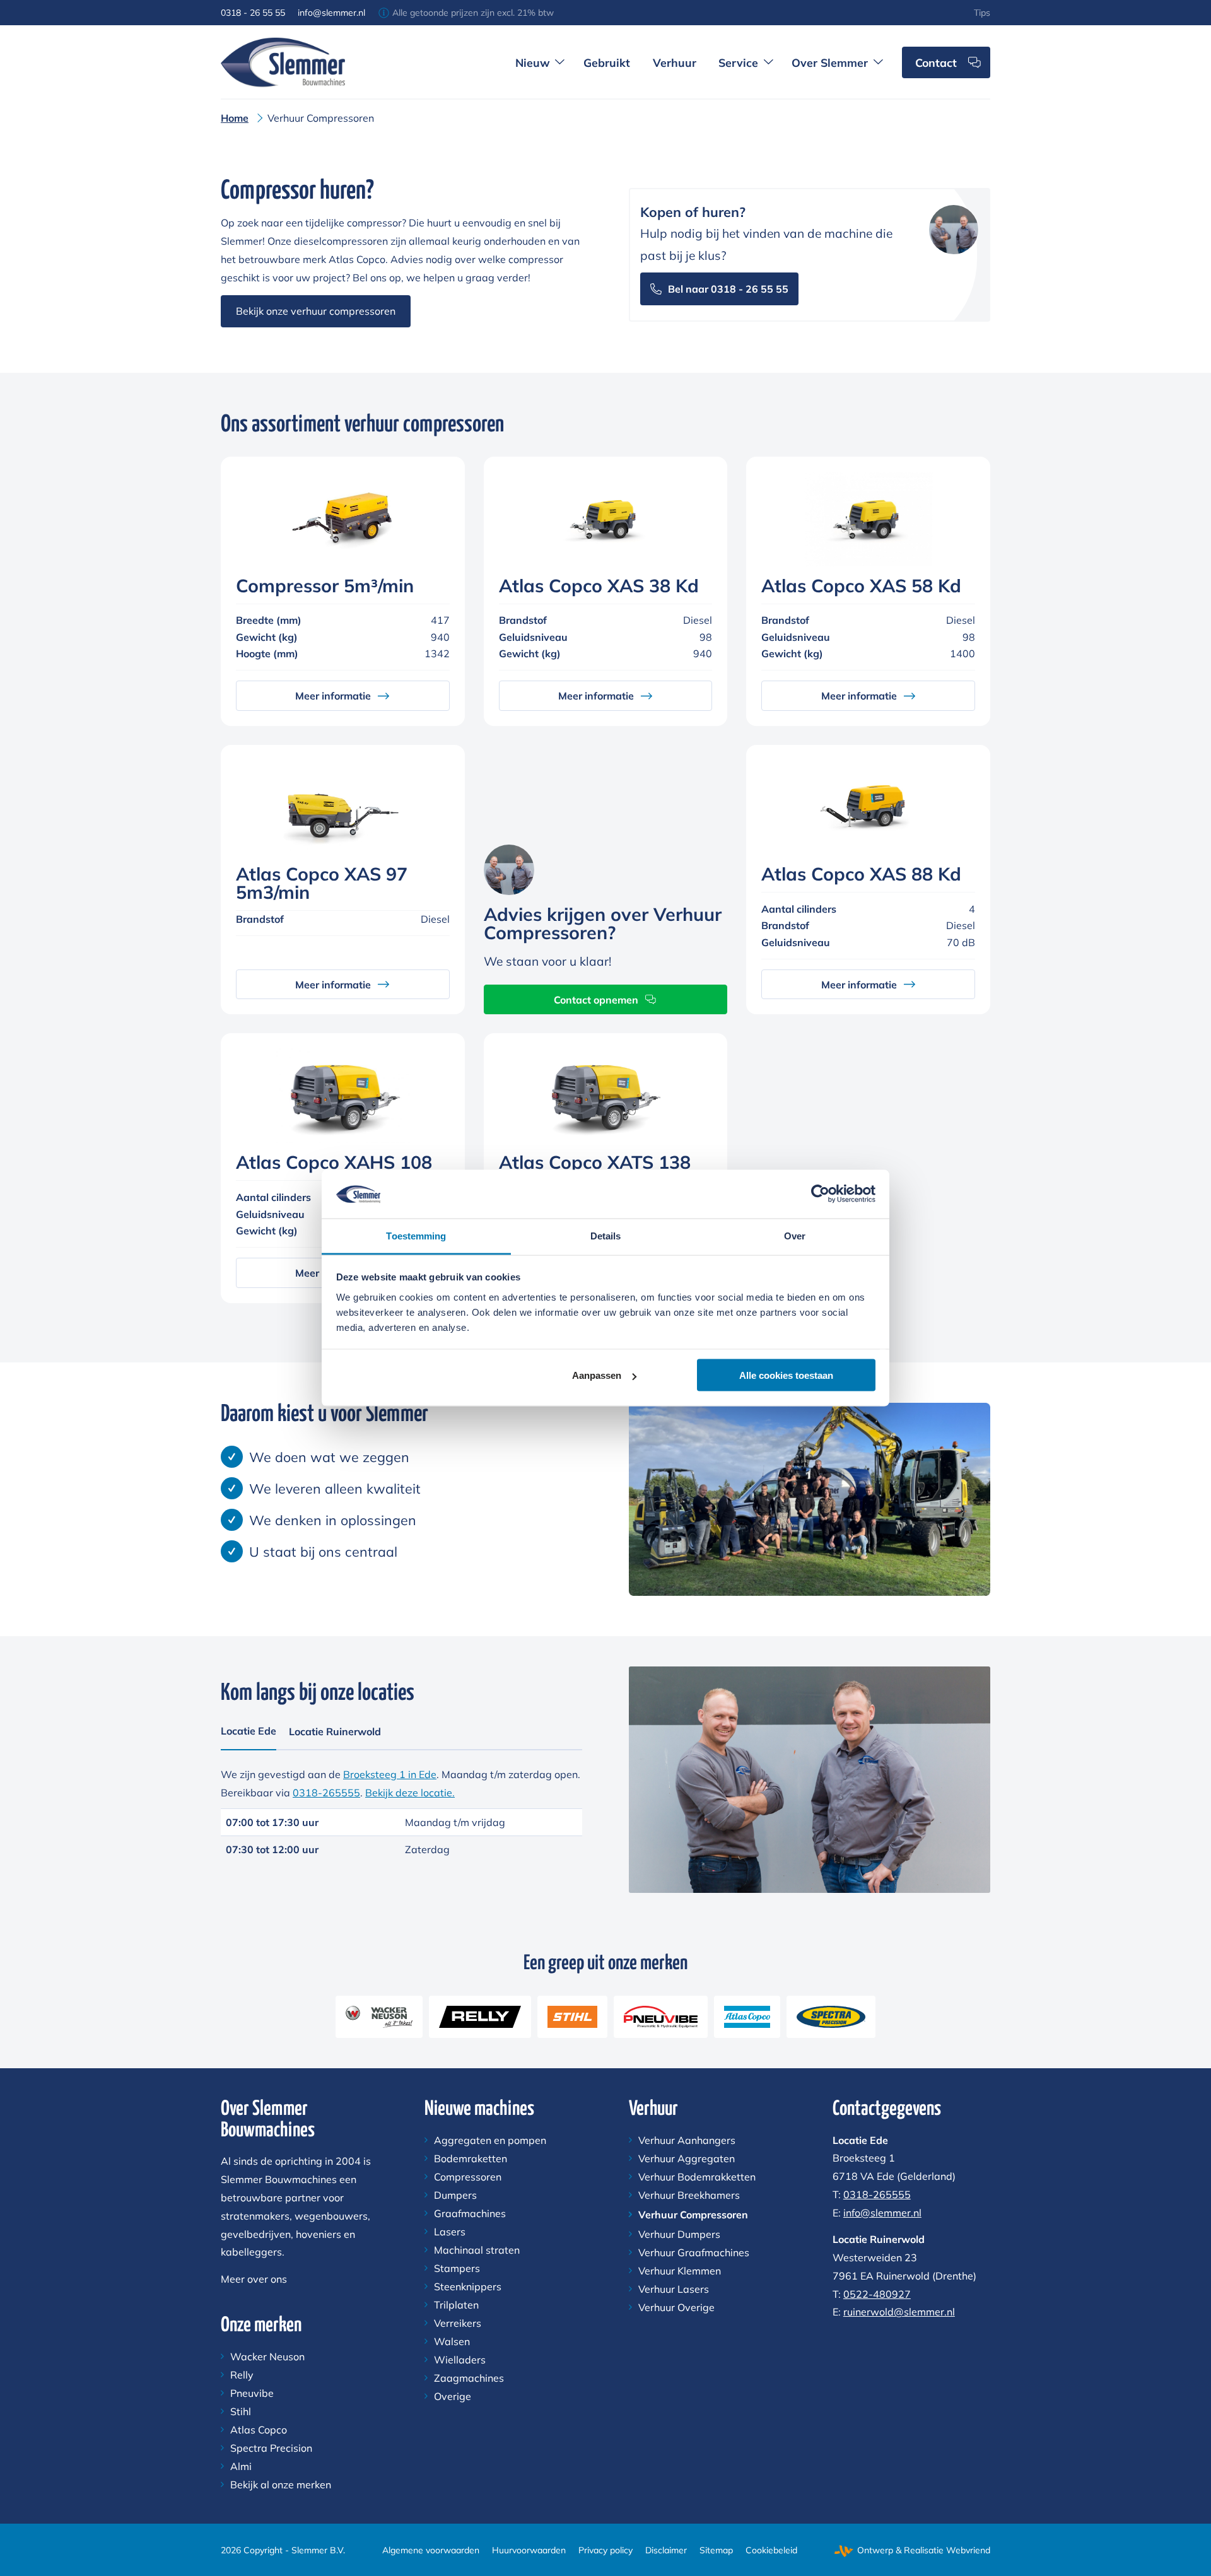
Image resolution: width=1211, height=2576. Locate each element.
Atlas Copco (259, 2430)
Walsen (452, 2341)
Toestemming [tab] (416, 1235)
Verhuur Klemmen (680, 2271)
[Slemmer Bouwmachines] (283, 62)
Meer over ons (254, 2279)
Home (235, 118)
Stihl (241, 2411)
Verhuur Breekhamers (689, 2195)
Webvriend (968, 2550)
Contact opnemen (596, 1000)
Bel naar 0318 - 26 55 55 (728, 289)
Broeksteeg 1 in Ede (390, 1774)
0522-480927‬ (877, 2294)
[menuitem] (982, 13)
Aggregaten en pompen (490, 2140)
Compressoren (468, 2177)
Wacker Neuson (267, 2356)
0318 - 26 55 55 (253, 13)
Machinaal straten (477, 2250)
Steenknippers (468, 2286)
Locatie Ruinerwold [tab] (335, 1731)
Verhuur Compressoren (693, 2215)
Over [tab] (795, 1235)
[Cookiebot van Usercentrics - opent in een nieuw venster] (820, 1194)
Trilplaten (456, 2305)
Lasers (450, 2232)
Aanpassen (597, 1375)
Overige (453, 2396)
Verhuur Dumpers (679, 2234)
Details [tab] (606, 1235)
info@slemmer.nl (331, 13)
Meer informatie (333, 696)
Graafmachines (470, 2213)
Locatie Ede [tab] (249, 1731)
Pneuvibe (252, 2393)
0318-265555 (326, 1793)
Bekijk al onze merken (281, 2485)
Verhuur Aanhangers (687, 2140)
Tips (982, 13)
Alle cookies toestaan (786, 1375)
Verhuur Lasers (674, 2289)
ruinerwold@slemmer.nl (899, 2312)
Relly (242, 2375)
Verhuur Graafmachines (694, 2252)
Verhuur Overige (676, 2307)
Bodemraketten (471, 2158)
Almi (241, 2466)
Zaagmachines (469, 2378)
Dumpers (455, 2195)
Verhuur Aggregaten (687, 2158)
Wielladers (460, 2360)
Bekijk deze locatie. (410, 1793)
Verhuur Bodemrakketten (697, 2177)
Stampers (457, 2268)
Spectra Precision (271, 2448)
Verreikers (458, 2323)
